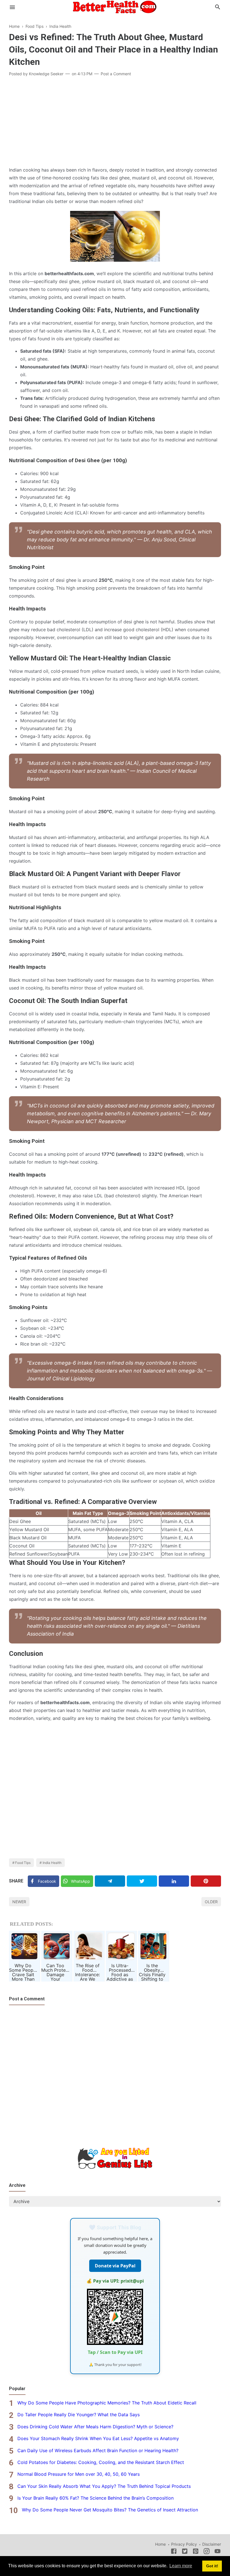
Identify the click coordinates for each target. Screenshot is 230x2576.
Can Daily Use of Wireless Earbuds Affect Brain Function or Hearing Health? (98, 2450)
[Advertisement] (115, 122)
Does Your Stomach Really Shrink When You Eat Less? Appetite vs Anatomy (98, 2438)
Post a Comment (116, 74)
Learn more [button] (181, 2566)
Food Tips (23, 1863)
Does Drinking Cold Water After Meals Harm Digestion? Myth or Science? (95, 2427)
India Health (52, 1863)
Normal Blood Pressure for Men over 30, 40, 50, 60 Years (79, 2474)
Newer (19, 1902)
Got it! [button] (212, 2566)
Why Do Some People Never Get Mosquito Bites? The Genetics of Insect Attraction (110, 2510)
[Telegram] (110, 1881)
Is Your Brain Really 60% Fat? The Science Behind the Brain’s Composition (96, 2498)
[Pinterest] (206, 1881)
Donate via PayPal (115, 2266)
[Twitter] (142, 1881)
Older (211, 1902)
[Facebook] (174, 2552)
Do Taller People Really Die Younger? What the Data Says (79, 2415)
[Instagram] (207, 2552)
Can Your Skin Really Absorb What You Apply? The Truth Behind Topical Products (104, 2486)
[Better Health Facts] (115, 6)
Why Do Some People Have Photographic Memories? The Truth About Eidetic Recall (107, 2403)
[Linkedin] (174, 1881)
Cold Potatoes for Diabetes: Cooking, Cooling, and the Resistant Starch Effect (101, 2462)
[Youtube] (218, 2552)
